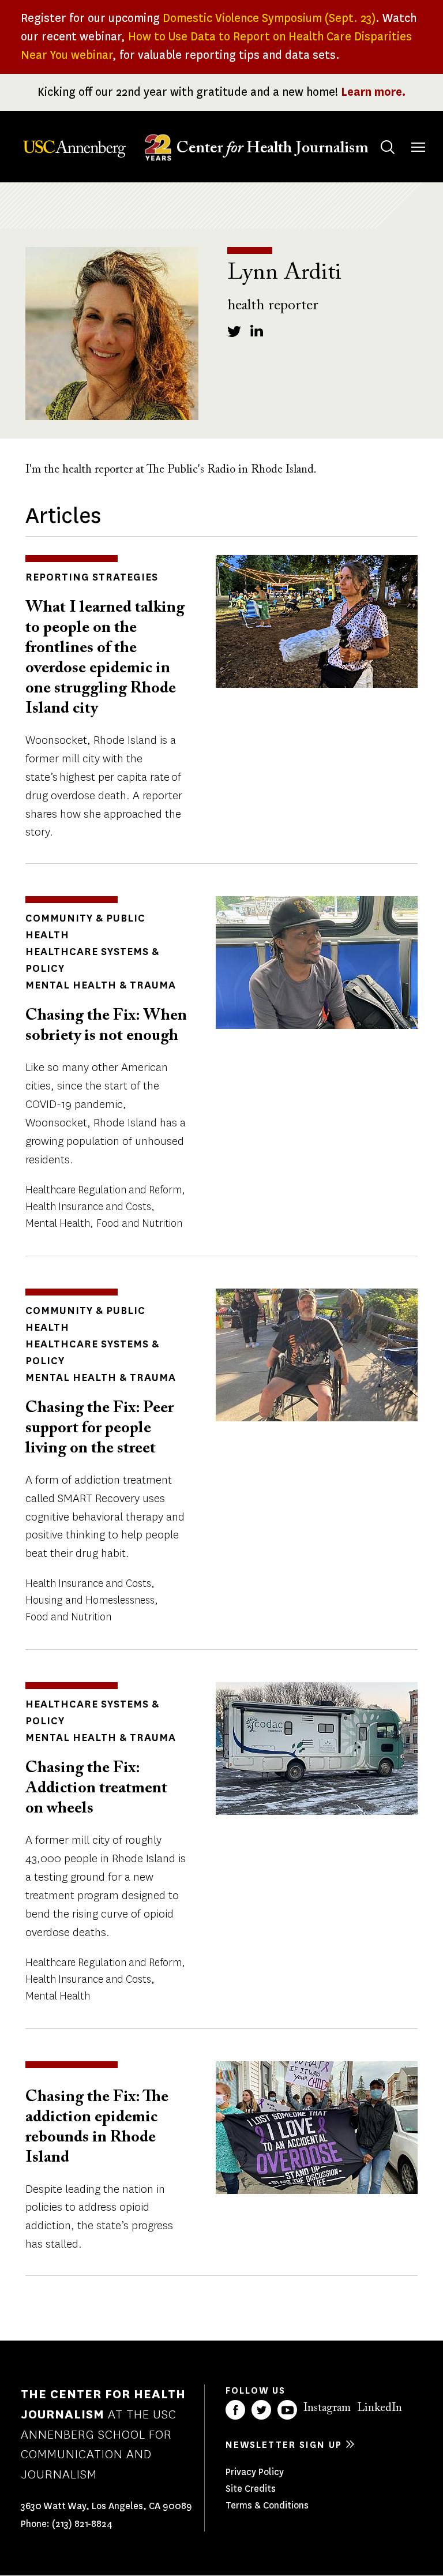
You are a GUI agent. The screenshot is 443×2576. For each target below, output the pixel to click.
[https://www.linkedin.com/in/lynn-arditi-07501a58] (257, 331)
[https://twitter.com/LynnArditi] (234, 331)
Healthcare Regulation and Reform (104, 1190)
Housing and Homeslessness (90, 1600)
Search (388, 147)
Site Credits (251, 2489)
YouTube (287, 2410)
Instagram (327, 2408)
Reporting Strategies (92, 577)
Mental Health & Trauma (101, 985)
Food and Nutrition (139, 1223)
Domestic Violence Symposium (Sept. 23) (269, 18)
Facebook (235, 2410)
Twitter (261, 2410)
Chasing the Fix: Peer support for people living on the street (100, 1428)
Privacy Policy (255, 2472)
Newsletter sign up (284, 2445)
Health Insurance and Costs (88, 1207)
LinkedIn (380, 2408)
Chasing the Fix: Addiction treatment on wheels (96, 1788)
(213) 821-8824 (82, 2524)
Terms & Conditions (267, 2505)
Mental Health (58, 1223)
